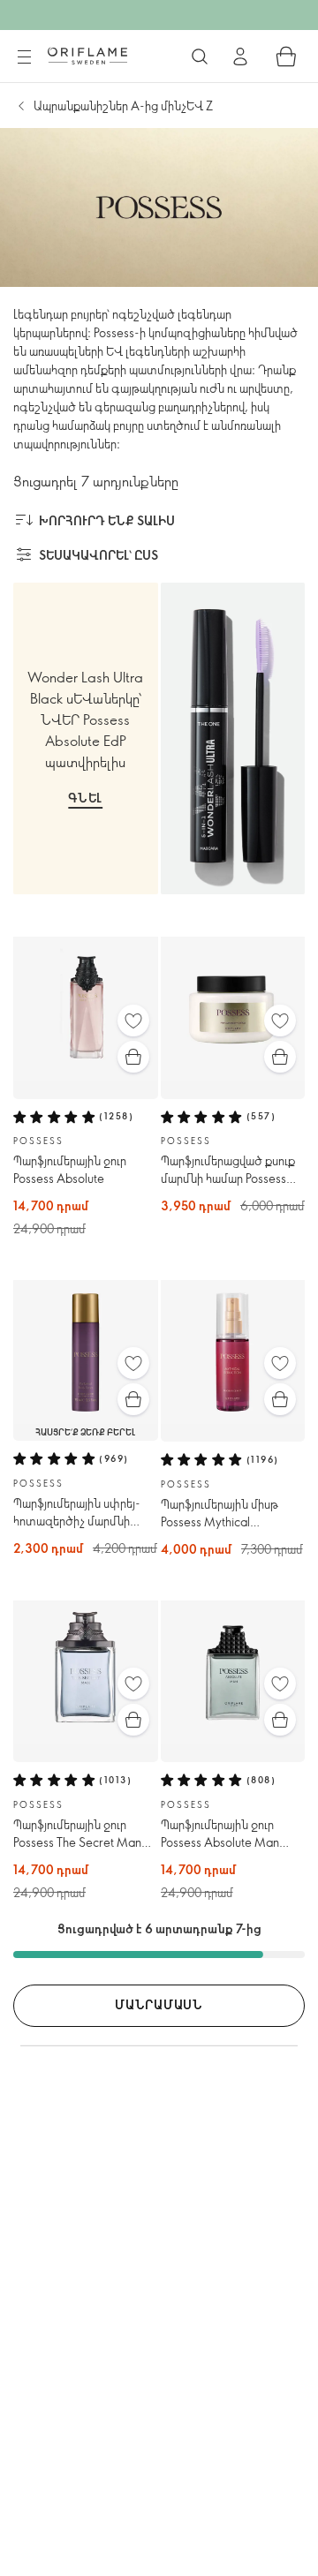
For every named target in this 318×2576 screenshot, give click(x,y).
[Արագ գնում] (133, 1057)
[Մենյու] (24, 57)
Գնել (85, 798)
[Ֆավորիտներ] (133, 1021)
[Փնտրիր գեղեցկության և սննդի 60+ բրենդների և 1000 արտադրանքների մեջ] (200, 56)
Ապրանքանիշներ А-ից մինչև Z (123, 105)
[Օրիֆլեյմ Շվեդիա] (87, 56)
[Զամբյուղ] (286, 56)
